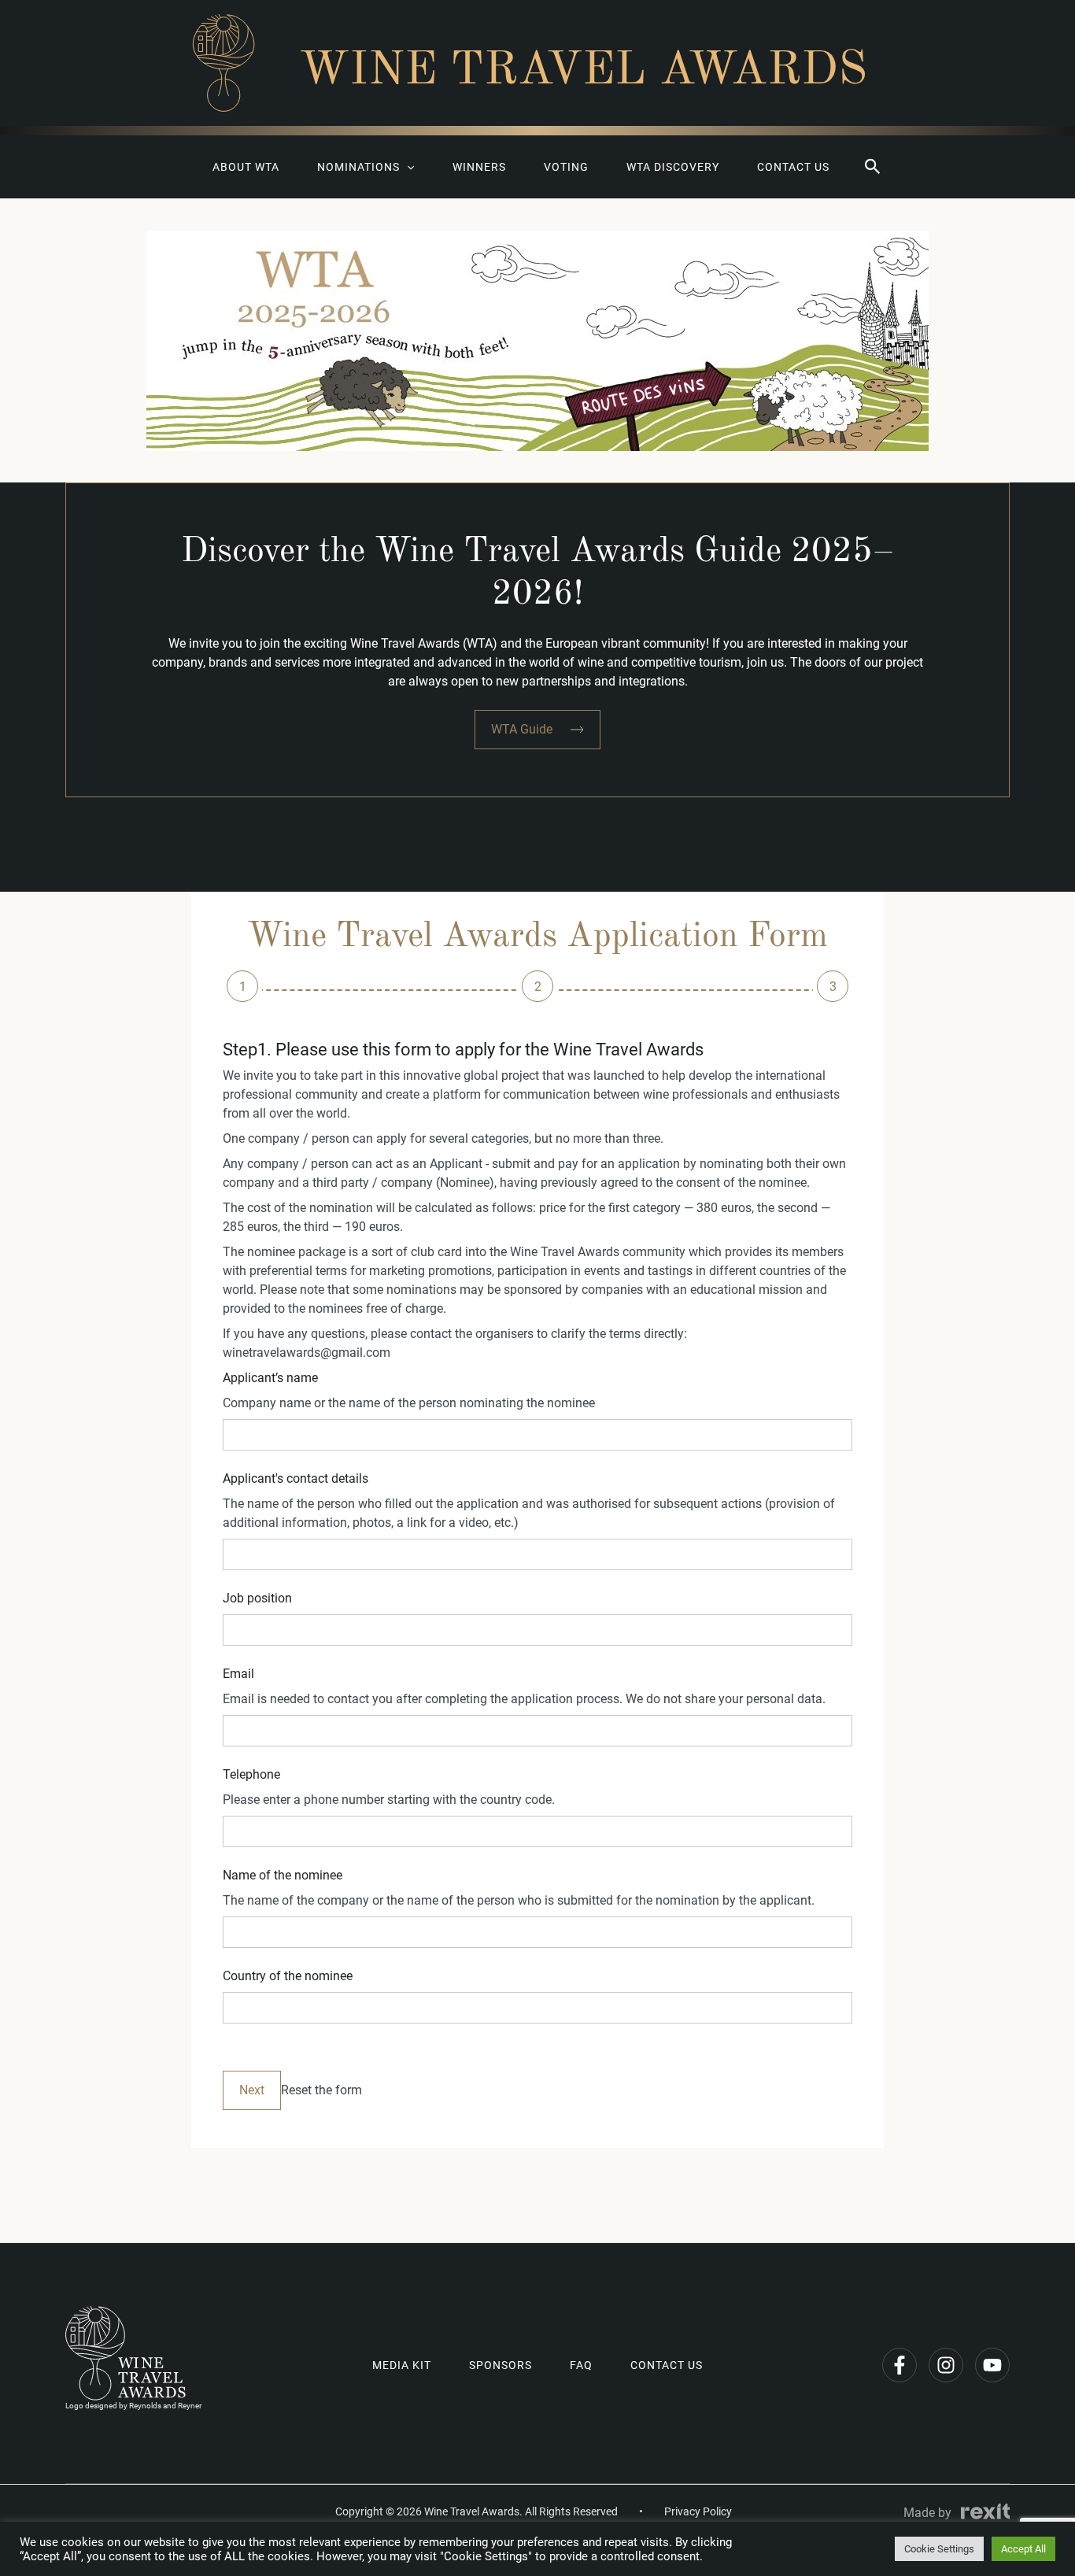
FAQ (581, 2365)
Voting (566, 167)
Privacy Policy (698, 2511)
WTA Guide (522, 729)
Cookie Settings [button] (939, 2549)
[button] (873, 167)
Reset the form (321, 2090)
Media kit (402, 2365)
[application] (407, 167)
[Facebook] (900, 2365)
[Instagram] (946, 2365)
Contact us (793, 167)
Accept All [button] (1023, 2549)
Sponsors (501, 2365)
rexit (985, 2511)
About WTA (246, 167)
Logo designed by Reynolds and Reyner (133, 2406)
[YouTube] (992, 2365)
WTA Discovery (673, 167)
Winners (479, 167)
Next (252, 2090)
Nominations (358, 167)
